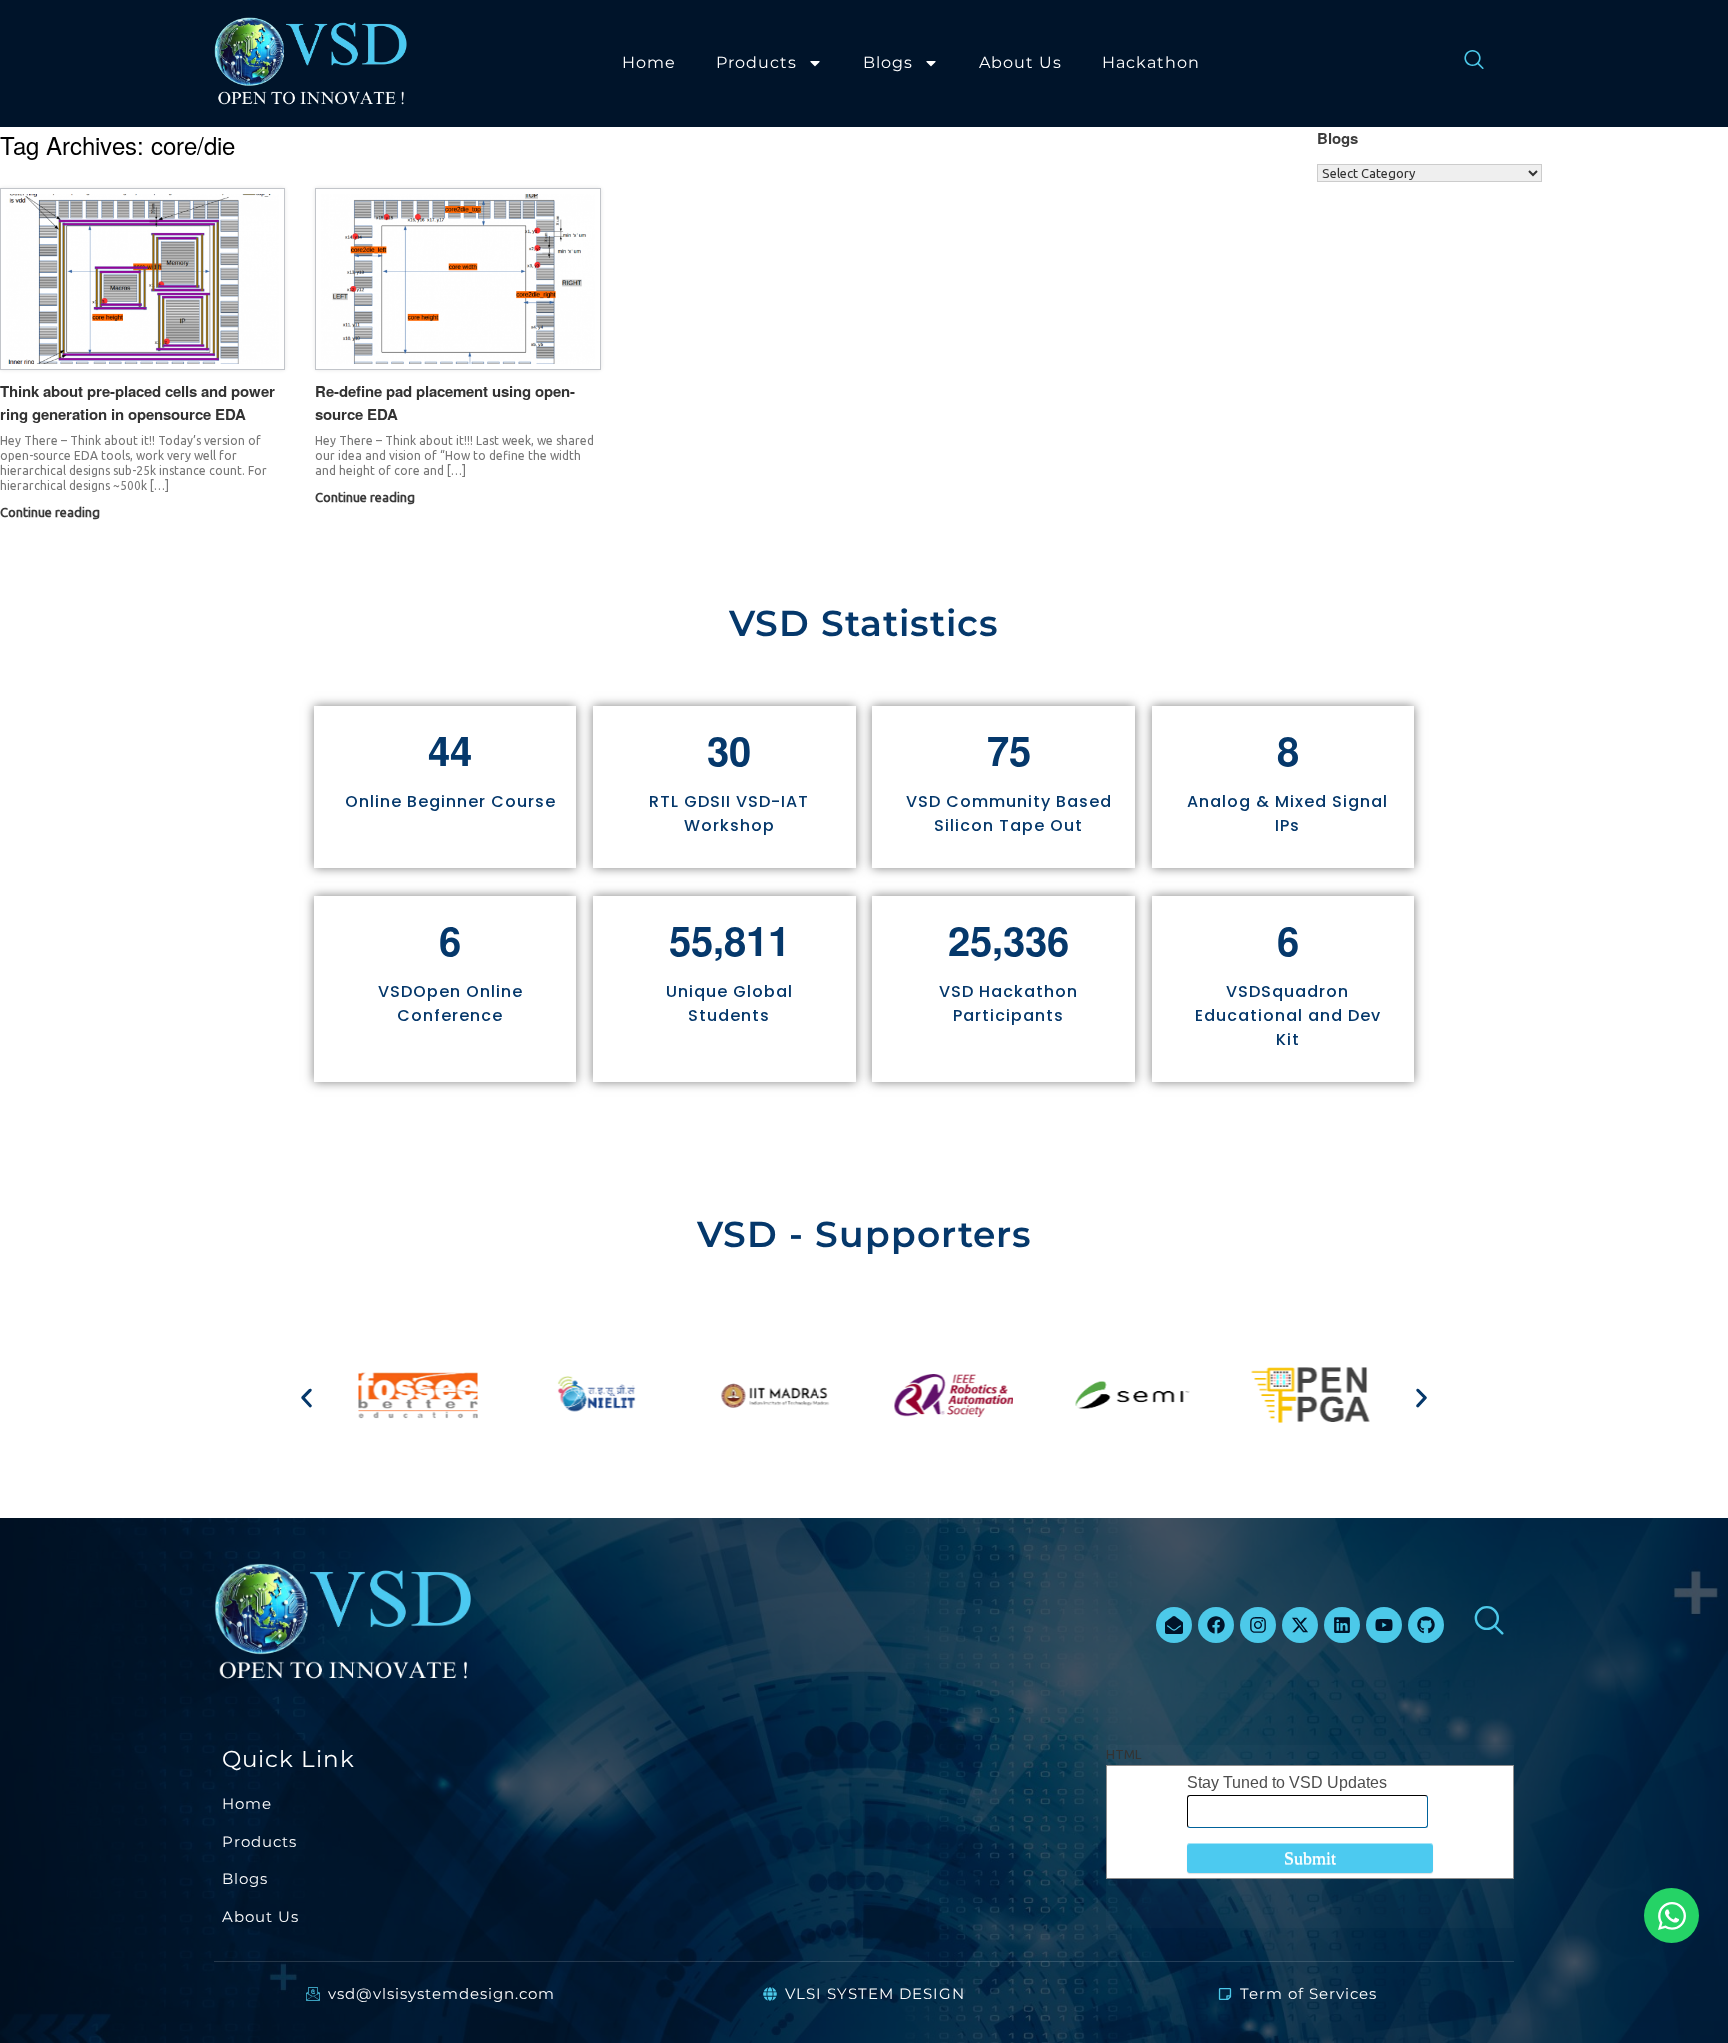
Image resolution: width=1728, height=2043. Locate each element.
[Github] (1426, 1625)
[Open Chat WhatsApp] (1671, 1915)
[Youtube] (1384, 1625)
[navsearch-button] (1464, 63)
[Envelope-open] (1174, 1625)
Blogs (888, 62)
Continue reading (51, 512)
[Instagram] (1258, 1625)
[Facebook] (1216, 1625)
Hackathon (1151, 62)
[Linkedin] (1342, 1625)
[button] (306, 1398)
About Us (1020, 62)
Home (649, 62)
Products (756, 62)
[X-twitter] (1300, 1625)
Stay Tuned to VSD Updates (1287, 1782)
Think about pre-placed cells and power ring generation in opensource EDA (137, 402)
